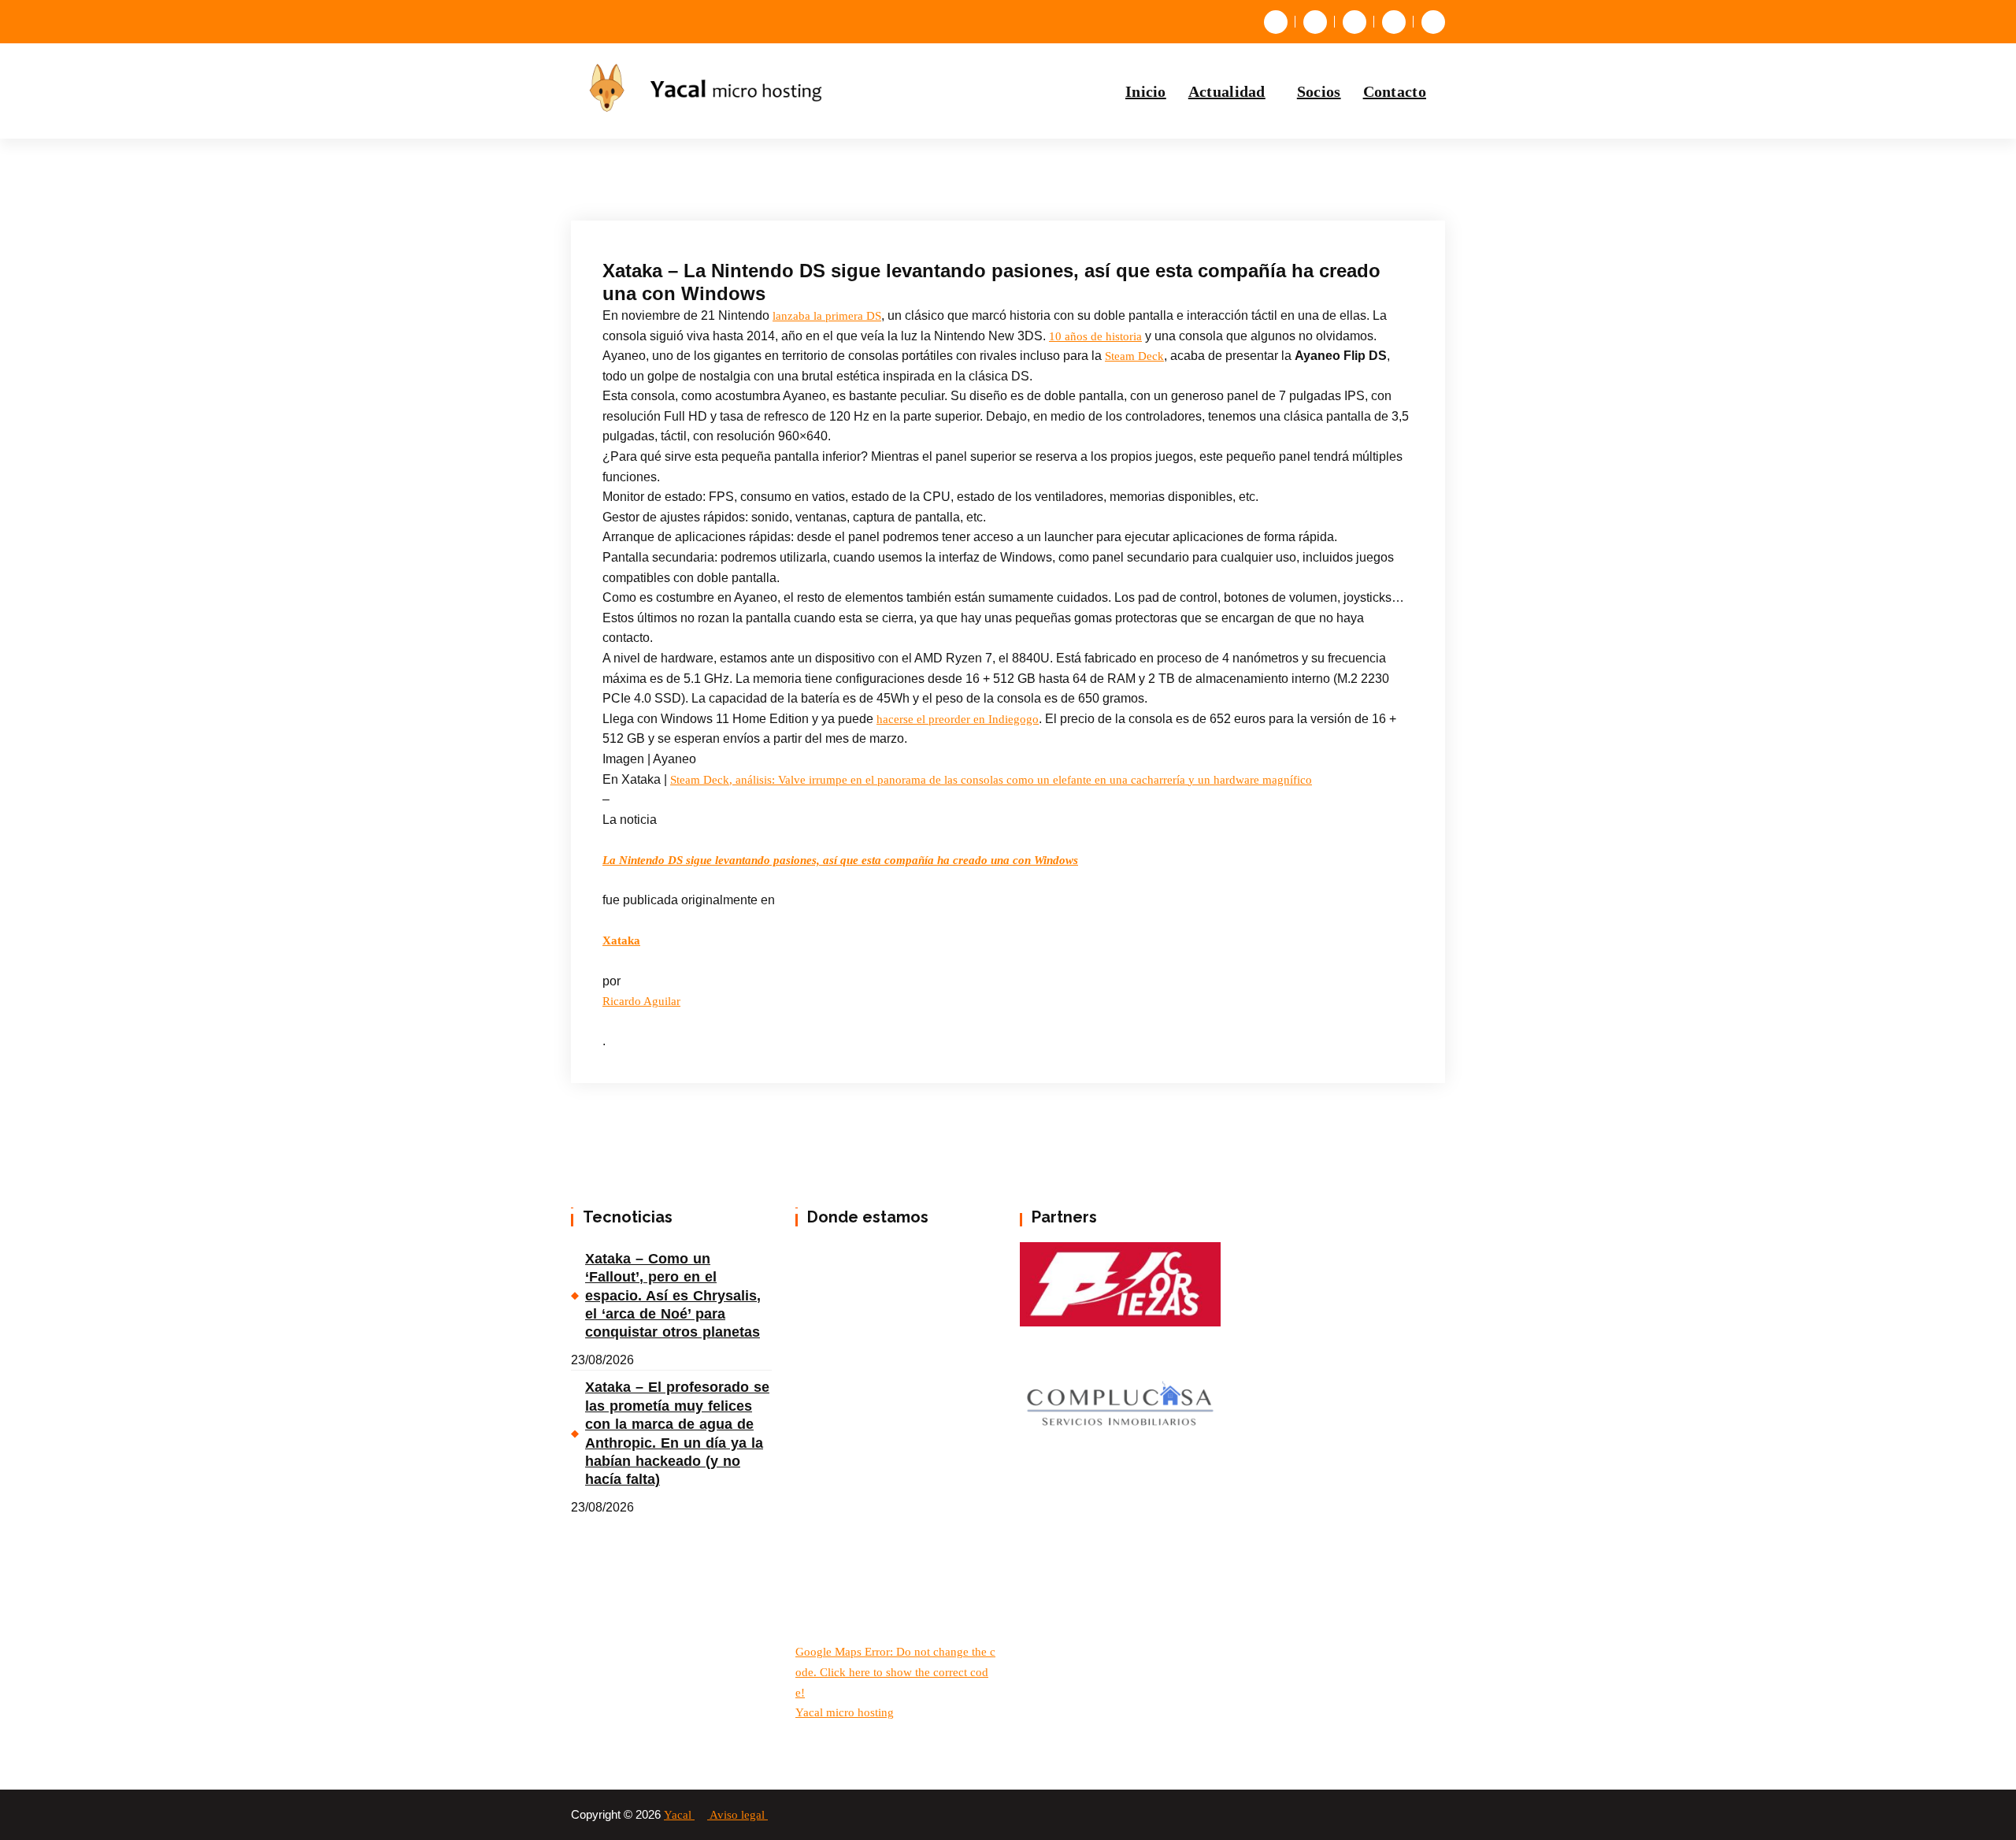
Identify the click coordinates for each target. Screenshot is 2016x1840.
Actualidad (1227, 91)
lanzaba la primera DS (827, 316)
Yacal (679, 1815)
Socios (1319, 91)
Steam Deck (1134, 356)
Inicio (1146, 91)
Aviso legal (739, 1815)
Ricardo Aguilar (641, 1001)
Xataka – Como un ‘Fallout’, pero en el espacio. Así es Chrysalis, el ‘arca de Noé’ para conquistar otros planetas (673, 1296)
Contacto (1395, 91)
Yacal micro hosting (845, 1712)
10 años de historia (1095, 336)
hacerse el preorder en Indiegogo (958, 719)
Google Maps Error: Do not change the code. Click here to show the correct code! (895, 1672)
